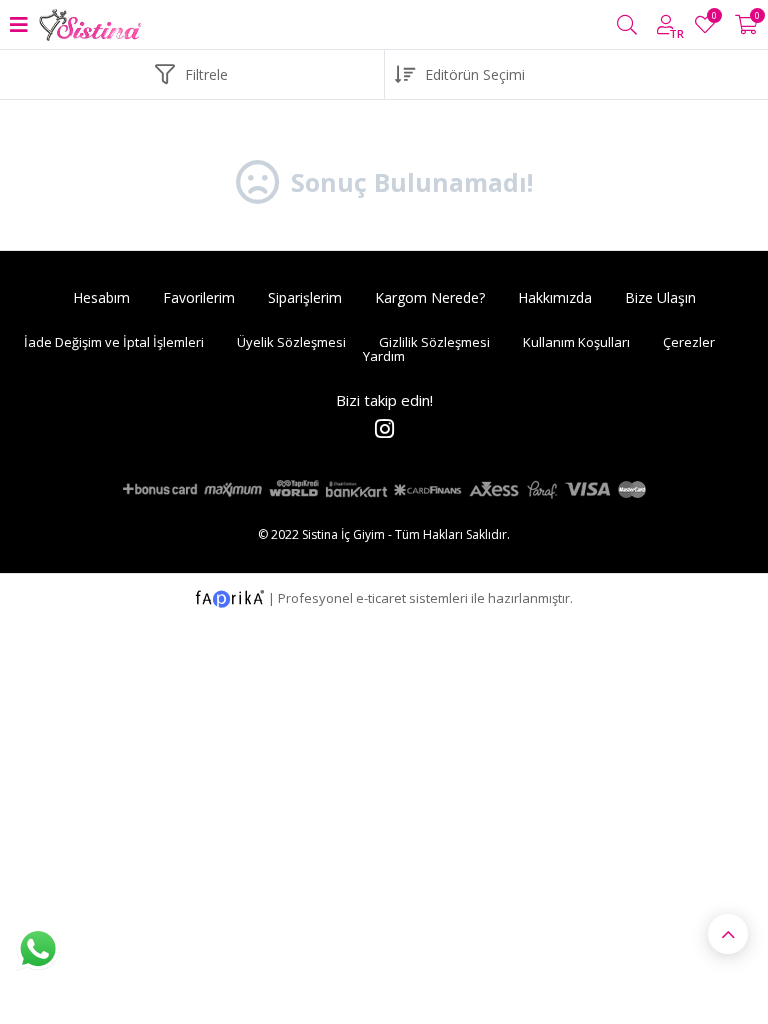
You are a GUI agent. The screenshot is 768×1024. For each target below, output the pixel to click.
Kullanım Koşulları (576, 342)
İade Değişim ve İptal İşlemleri (114, 342)
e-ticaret (381, 597)
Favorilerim (713, 18)
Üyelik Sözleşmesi (291, 342)
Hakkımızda (555, 297)
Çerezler (689, 342)
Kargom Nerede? (430, 297)
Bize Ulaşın (660, 297)
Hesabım (101, 297)
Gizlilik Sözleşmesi (434, 342)
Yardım (384, 356)
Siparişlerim (305, 297)
